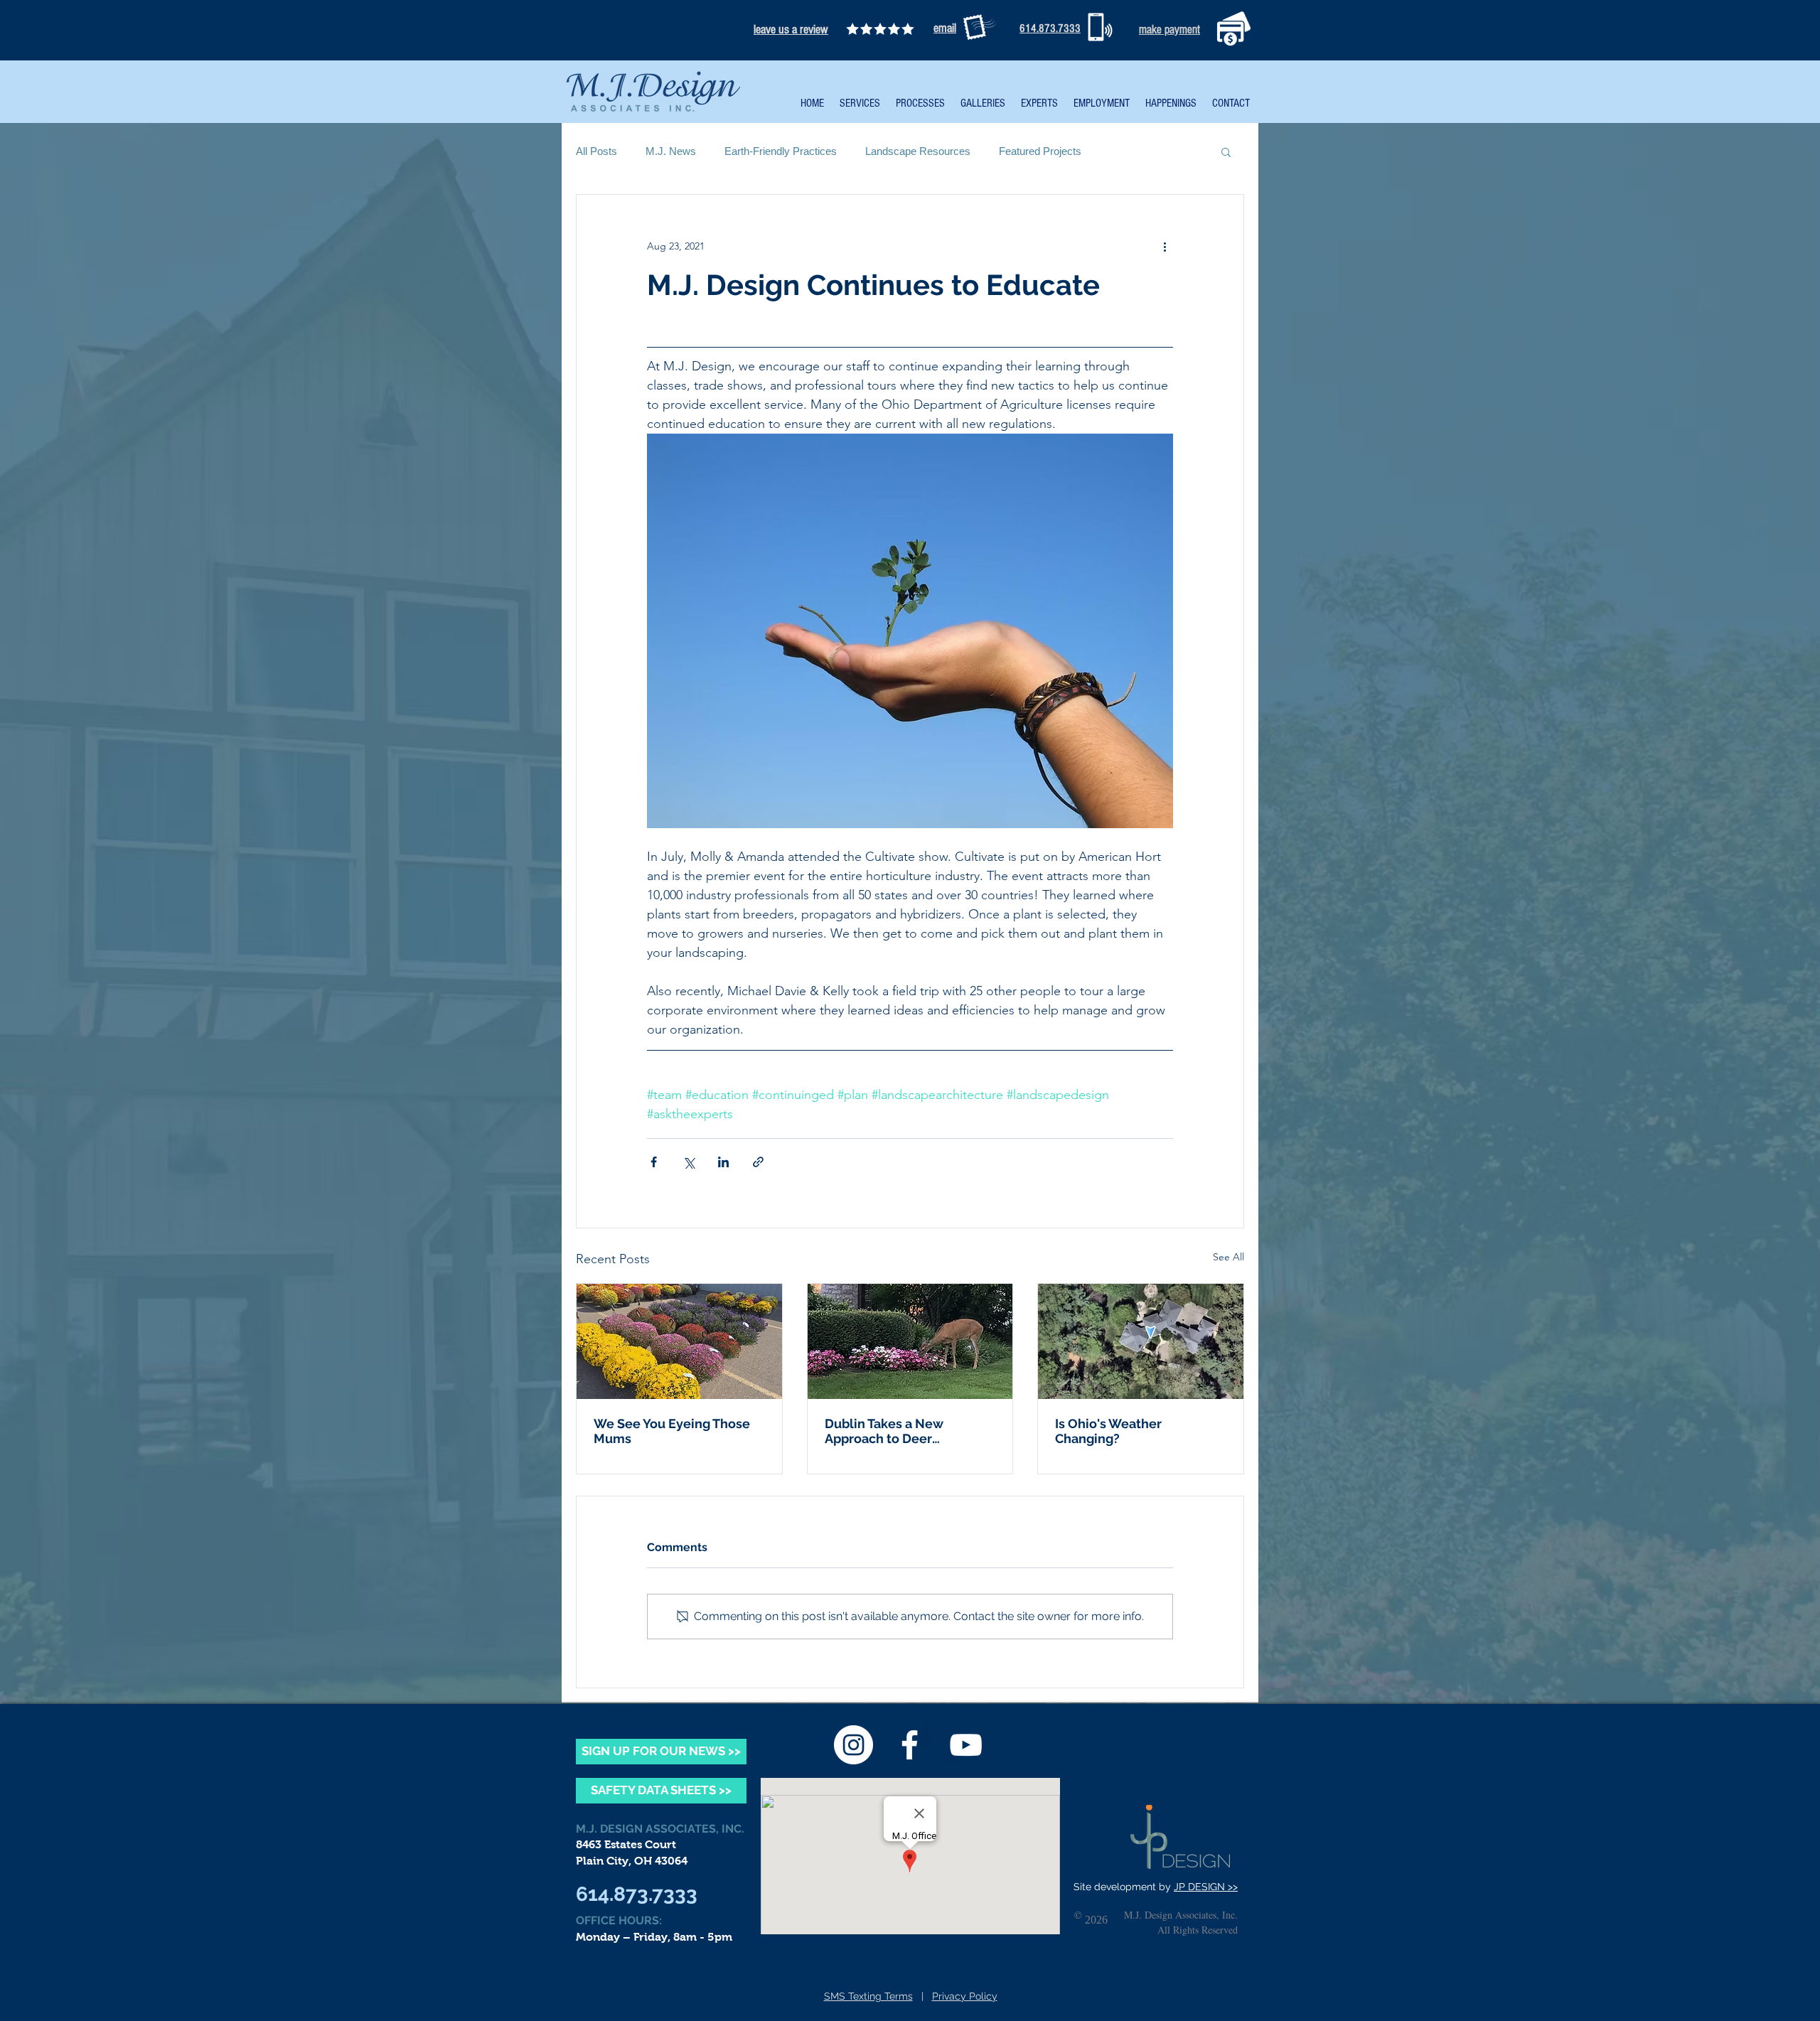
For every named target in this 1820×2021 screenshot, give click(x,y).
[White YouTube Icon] (966, 1745)
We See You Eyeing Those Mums (672, 1431)
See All (1228, 1257)
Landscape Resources (918, 151)
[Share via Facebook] (654, 1162)
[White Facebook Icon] (910, 1745)
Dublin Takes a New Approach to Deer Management (884, 1431)
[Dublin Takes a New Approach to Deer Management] (910, 1341)
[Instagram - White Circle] (853, 1745)
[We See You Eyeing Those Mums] (679, 1341)
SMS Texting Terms (868, 1996)
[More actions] (1165, 246)
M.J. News (671, 151)
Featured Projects (1040, 151)
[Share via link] (758, 1162)
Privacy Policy (965, 1996)
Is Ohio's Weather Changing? (1108, 1431)
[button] (1226, 151)
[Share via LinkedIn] (723, 1162)
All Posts (596, 151)
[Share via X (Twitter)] (689, 1162)
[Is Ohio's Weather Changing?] (1141, 1341)
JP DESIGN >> (1206, 1887)
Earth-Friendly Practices (781, 151)
